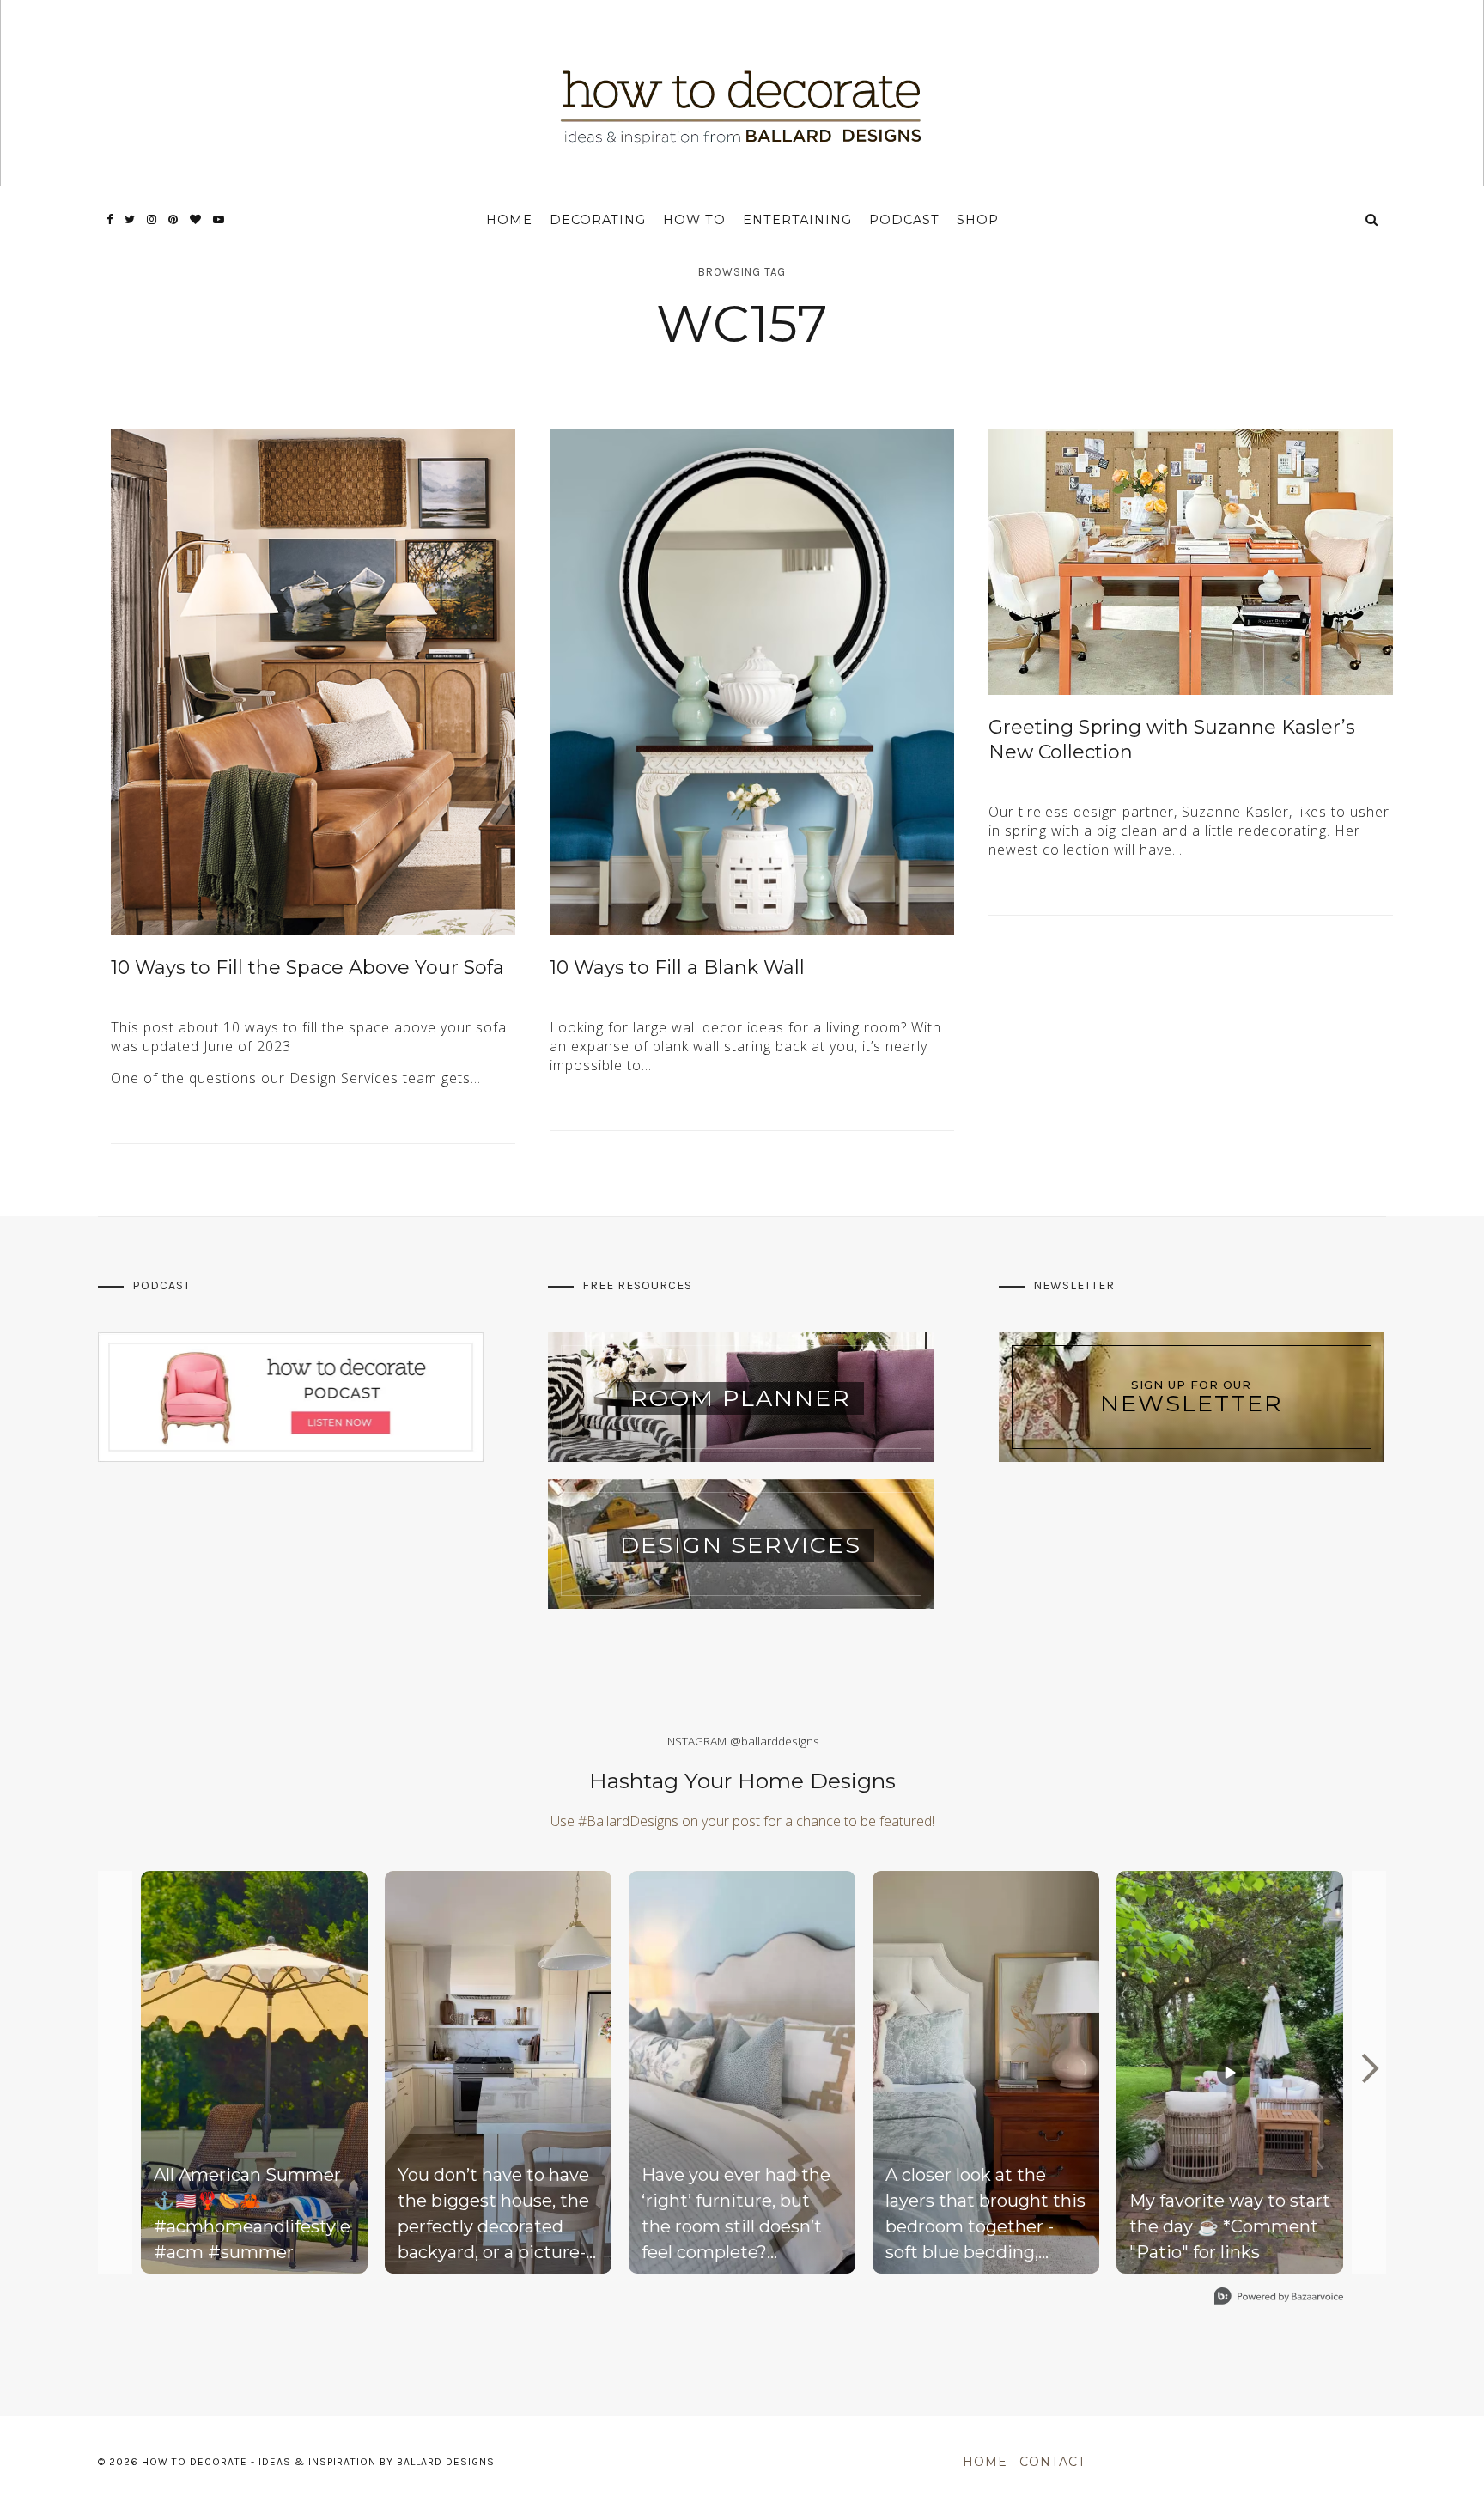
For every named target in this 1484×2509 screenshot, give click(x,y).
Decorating (598, 220)
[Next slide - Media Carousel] (1369, 2068)
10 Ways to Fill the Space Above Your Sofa (307, 968)
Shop (978, 220)
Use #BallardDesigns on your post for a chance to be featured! (742, 1821)
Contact (1052, 2462)
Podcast (904, 220)
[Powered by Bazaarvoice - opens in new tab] (1279, 2298)
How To (694, 220)
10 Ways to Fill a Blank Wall (677, 968)
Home (509, 220)
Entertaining (797, 220)
